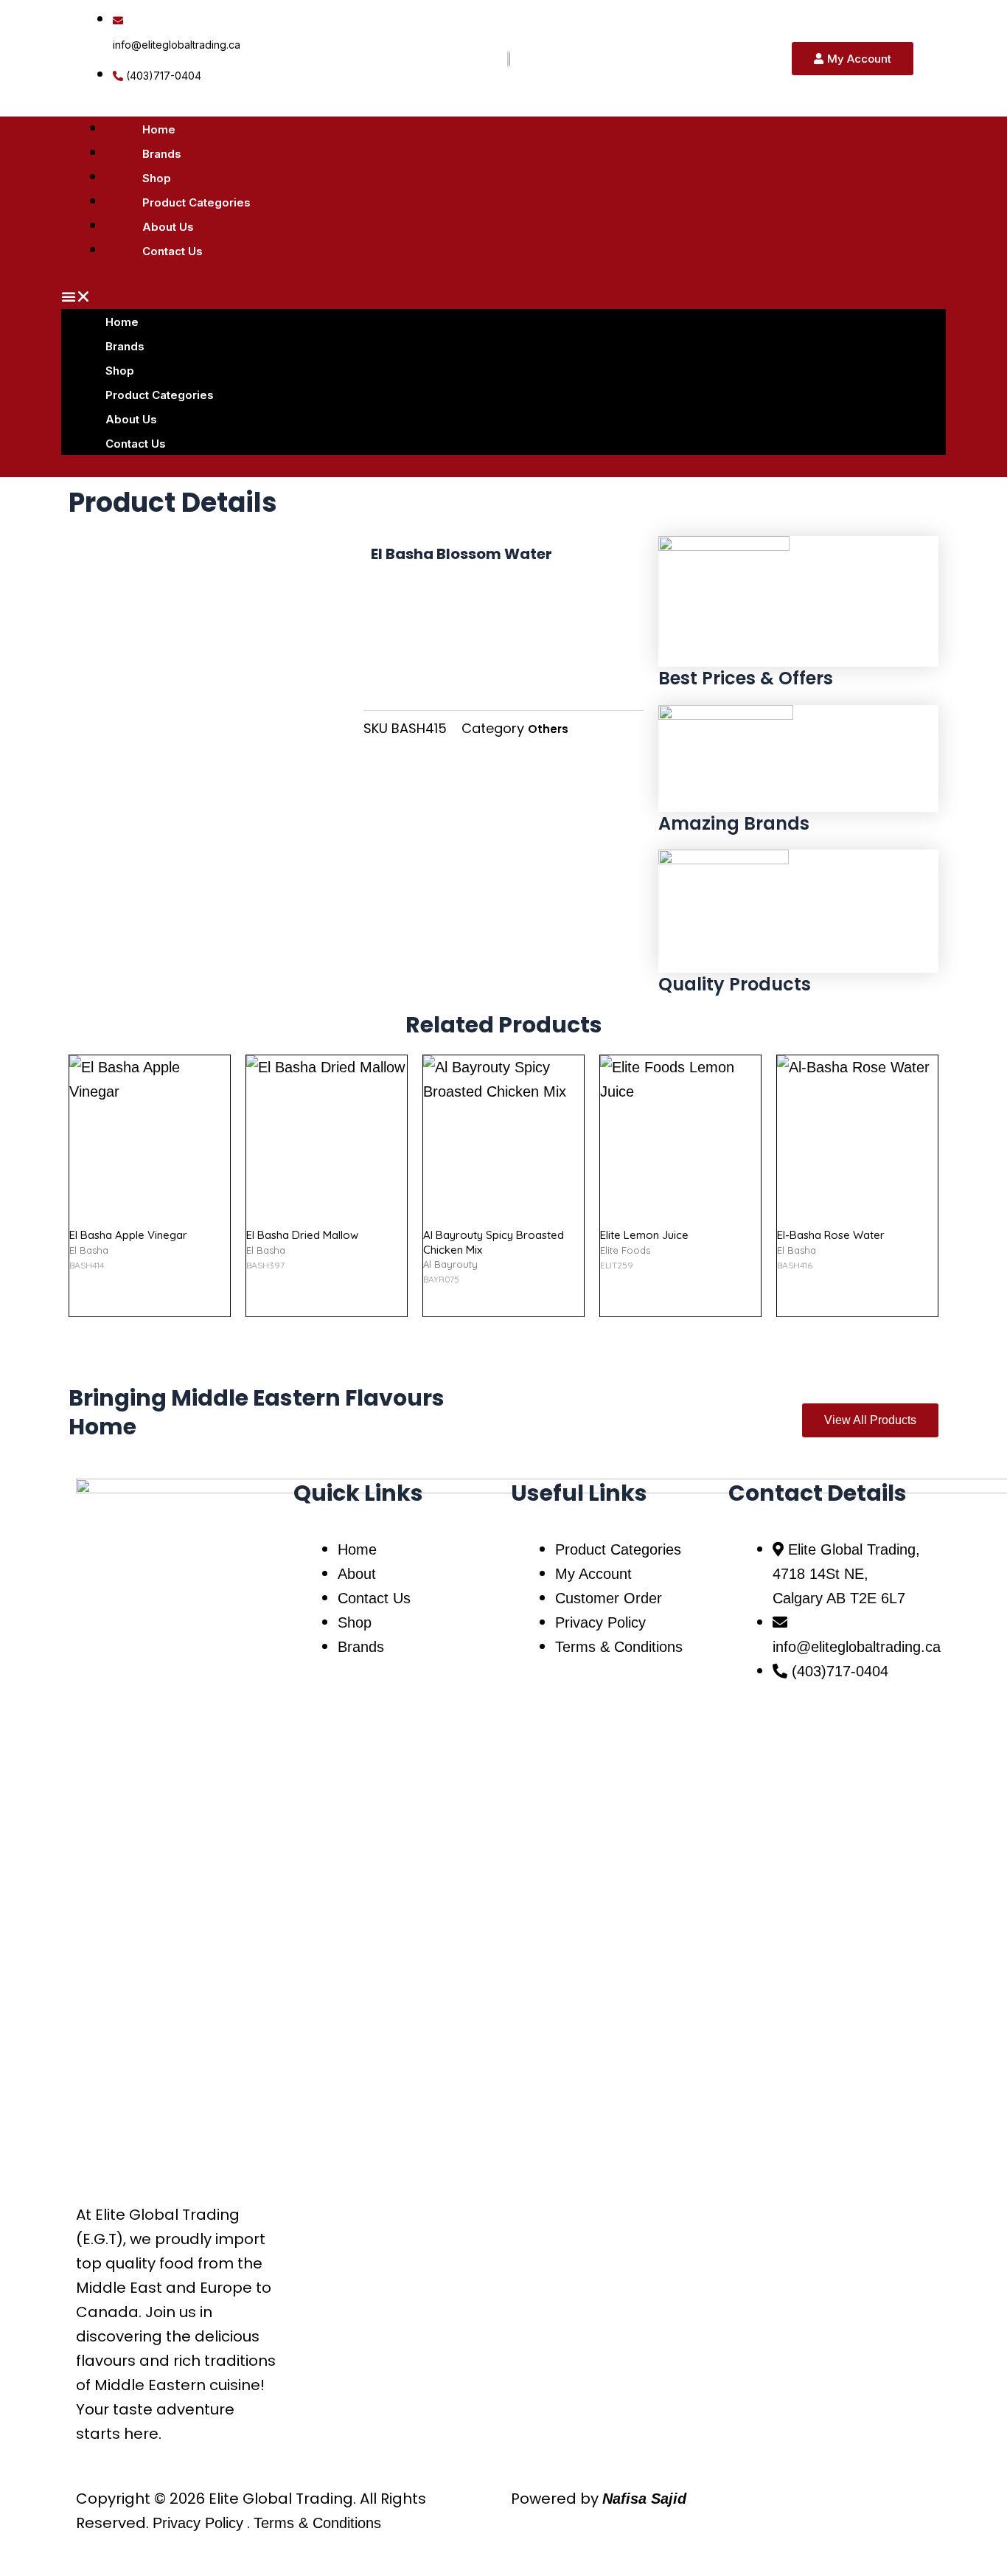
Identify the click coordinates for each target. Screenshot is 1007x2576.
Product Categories (196, 202)
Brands (162, 154)
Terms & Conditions (317, 2523)
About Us (168, 227)
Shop (157, 178)
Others (548, 729)
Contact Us (173, 251)
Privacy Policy (198, 2523)
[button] (503, 297)
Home (159, 129)
